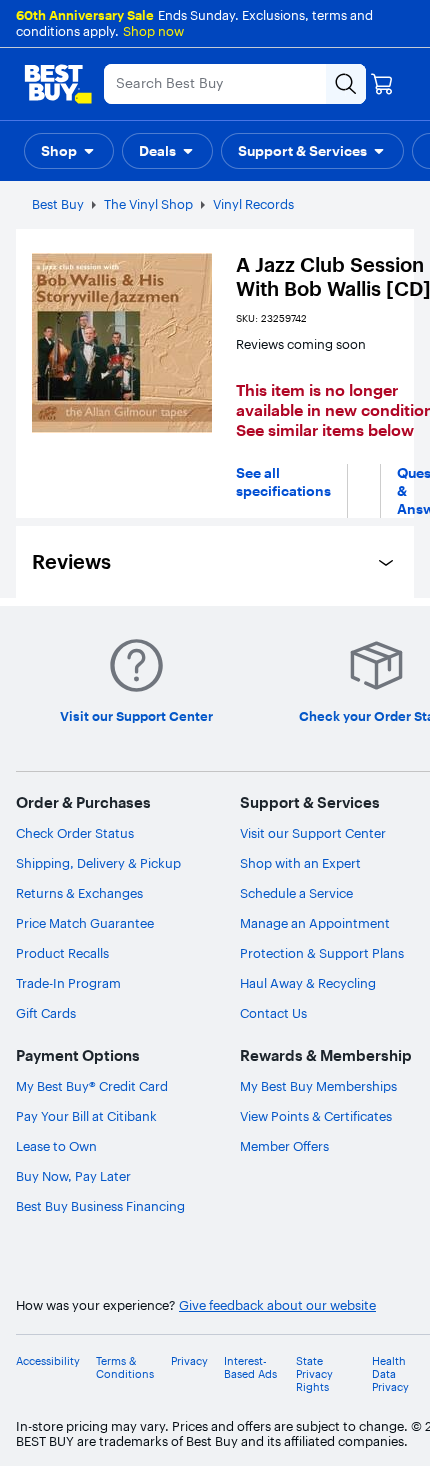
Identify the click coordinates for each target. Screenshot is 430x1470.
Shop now (153, 31)
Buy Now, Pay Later (73, 1176)
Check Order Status (75, 833)
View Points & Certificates (316, 1116)
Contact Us (273, 1013)
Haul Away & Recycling (308, 983)
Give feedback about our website (277, 1305)
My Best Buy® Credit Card (92, 1086)
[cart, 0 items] (382, 84)
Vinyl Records (253, 204)
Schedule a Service (296, 893)
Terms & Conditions (125, 1368)
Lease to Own (56, 1146)
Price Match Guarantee (85, 923)
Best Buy (58, 204)
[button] (69, 151)
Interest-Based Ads (250, 1368)
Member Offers (284, 1146)
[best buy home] (58, 84)
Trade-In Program (68, 983)
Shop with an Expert (300, 863)
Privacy (189, 1361)
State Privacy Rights (314, 1374)
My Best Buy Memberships (318, 1086)
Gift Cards (46, 1013)
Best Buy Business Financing (100, 1206)
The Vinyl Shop (148, 204)
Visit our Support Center (313, 833)
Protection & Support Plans (322, 953)
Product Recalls (62, 953)
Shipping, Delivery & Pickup (98, 863)
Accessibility (48, 1361)
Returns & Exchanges (79, 893)
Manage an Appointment (315, 923)
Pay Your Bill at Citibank (86, 1116)
